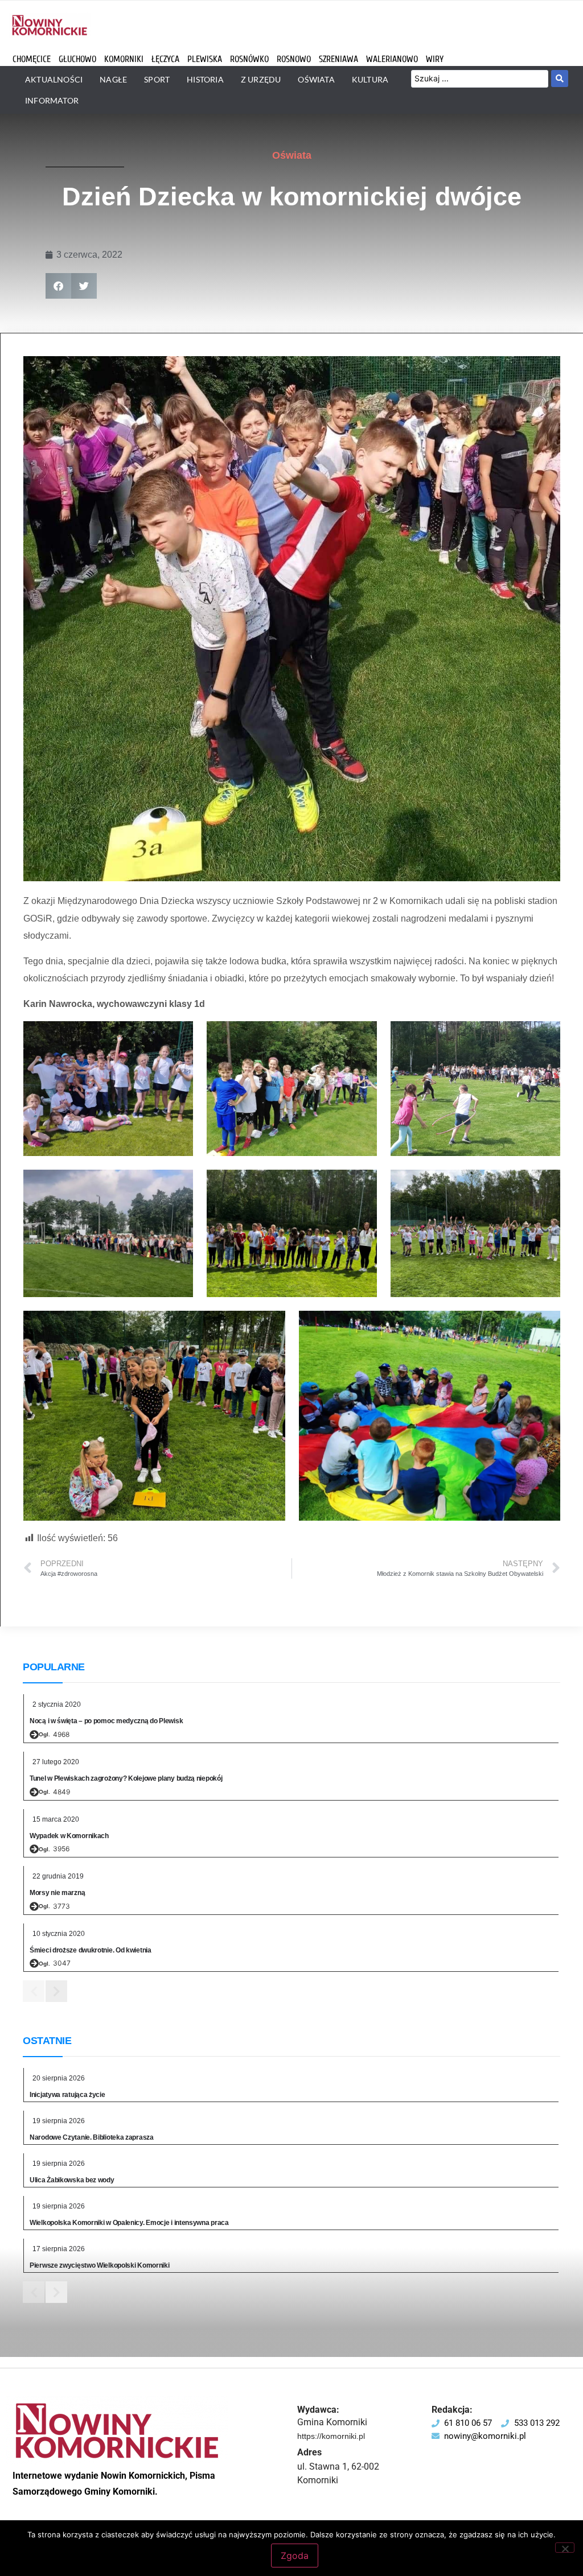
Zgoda (295, 2556)
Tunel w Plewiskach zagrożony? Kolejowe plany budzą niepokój (126, 1778)
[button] (58, 286)
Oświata (292, 155)
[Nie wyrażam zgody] (565, 2548)
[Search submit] (560, 79)
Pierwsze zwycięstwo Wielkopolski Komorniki (99, 2265)
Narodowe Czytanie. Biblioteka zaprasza (92, 2137)
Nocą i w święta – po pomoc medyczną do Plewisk (106, 1721)
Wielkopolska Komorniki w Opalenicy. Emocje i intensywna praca (129, 2223)
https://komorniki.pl (331, 2436)
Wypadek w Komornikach (69, 1836)
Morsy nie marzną (57, 1893)
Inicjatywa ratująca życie (67, 2095)
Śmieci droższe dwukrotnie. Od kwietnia (91, 1950)
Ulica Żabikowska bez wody (72, 2180)
